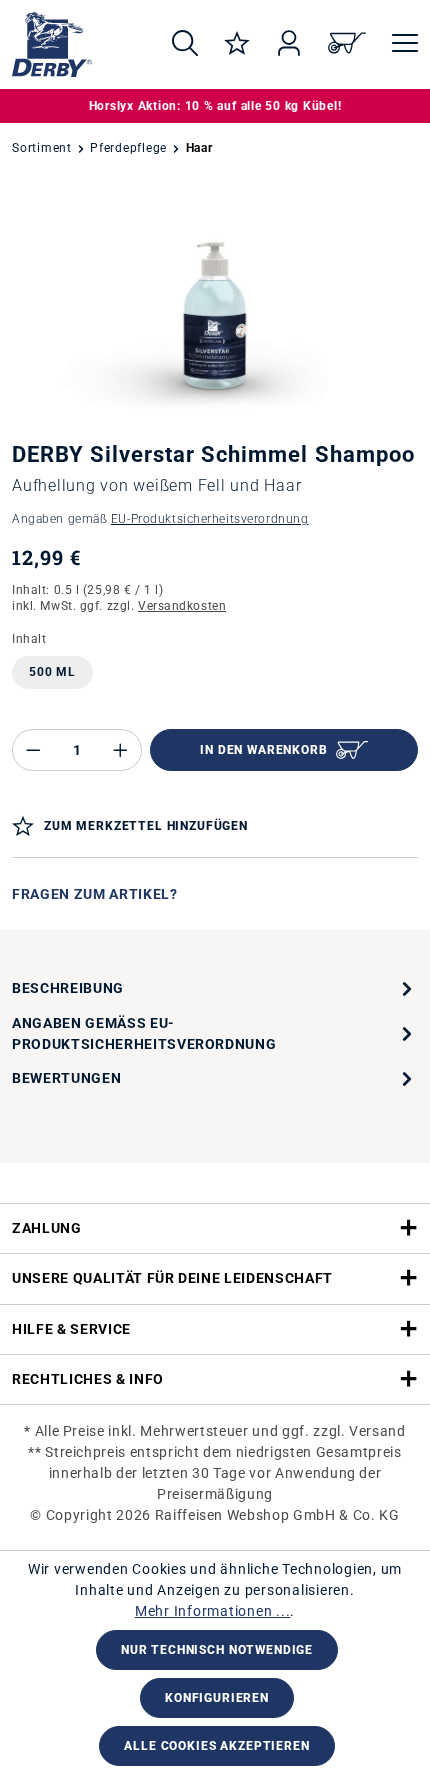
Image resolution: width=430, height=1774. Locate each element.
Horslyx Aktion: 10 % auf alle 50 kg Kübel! (215, 106)
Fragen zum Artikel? (95, 894)
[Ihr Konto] (289, 44)
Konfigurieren (217, 1698)
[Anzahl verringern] (33, 750)
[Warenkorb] (347, 44)
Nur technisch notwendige (217, 1650)
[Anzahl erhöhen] (121, 750)
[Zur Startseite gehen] (73, 44)
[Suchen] (185, 44)
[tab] (215, 989)
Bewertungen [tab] (66, 1078)
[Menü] (398, 44)
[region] (215, 305)
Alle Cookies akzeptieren (216, 1746)
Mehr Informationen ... (213, 1611)
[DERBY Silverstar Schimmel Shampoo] (215, 305)
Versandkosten (182, 606)
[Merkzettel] (237, 44)
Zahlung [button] (47, 1228)
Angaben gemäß (160, 519)
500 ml (52, 672)
